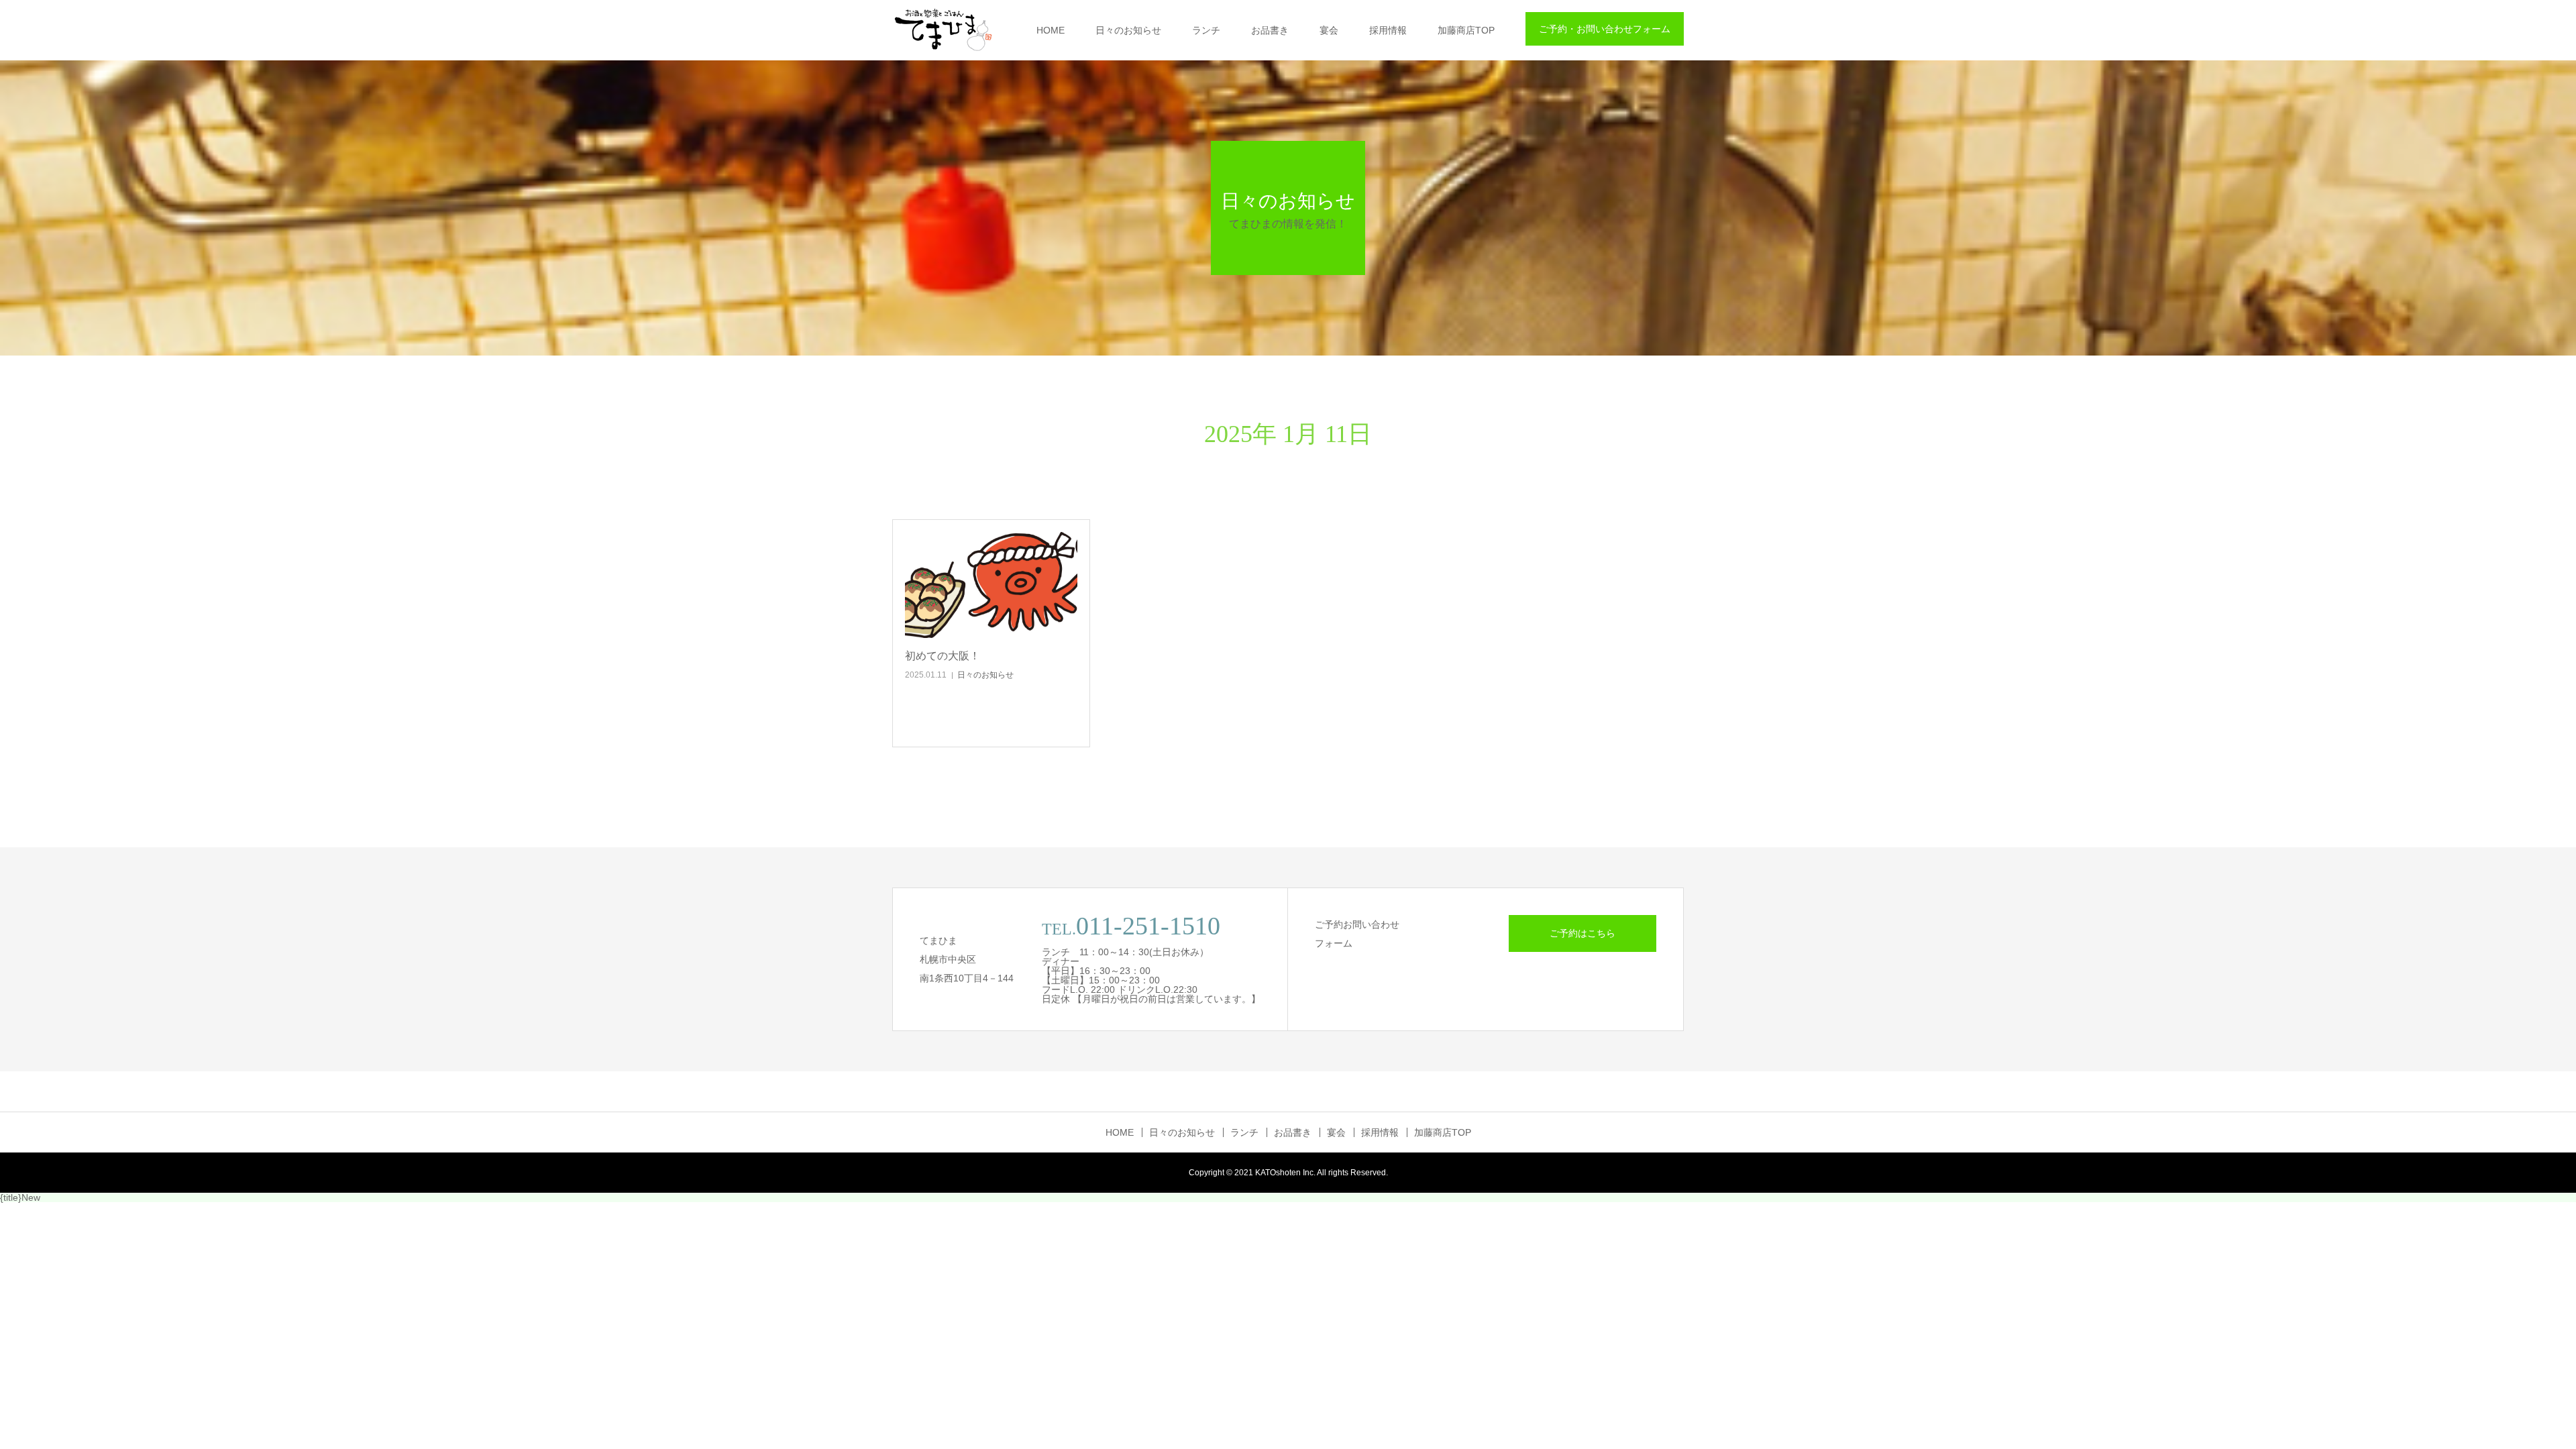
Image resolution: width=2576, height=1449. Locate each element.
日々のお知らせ (1128, 30)
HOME (1051, 30)
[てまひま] (943, 30)
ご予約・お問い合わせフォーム (1605, 29)
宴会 (1329, 30)
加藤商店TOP (1466, 30)
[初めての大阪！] (991, 585)
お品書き (1270, 30)
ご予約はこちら (1582, 933)
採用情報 (1388, 30)
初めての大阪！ (943, 656)
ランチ (1206, 30)
